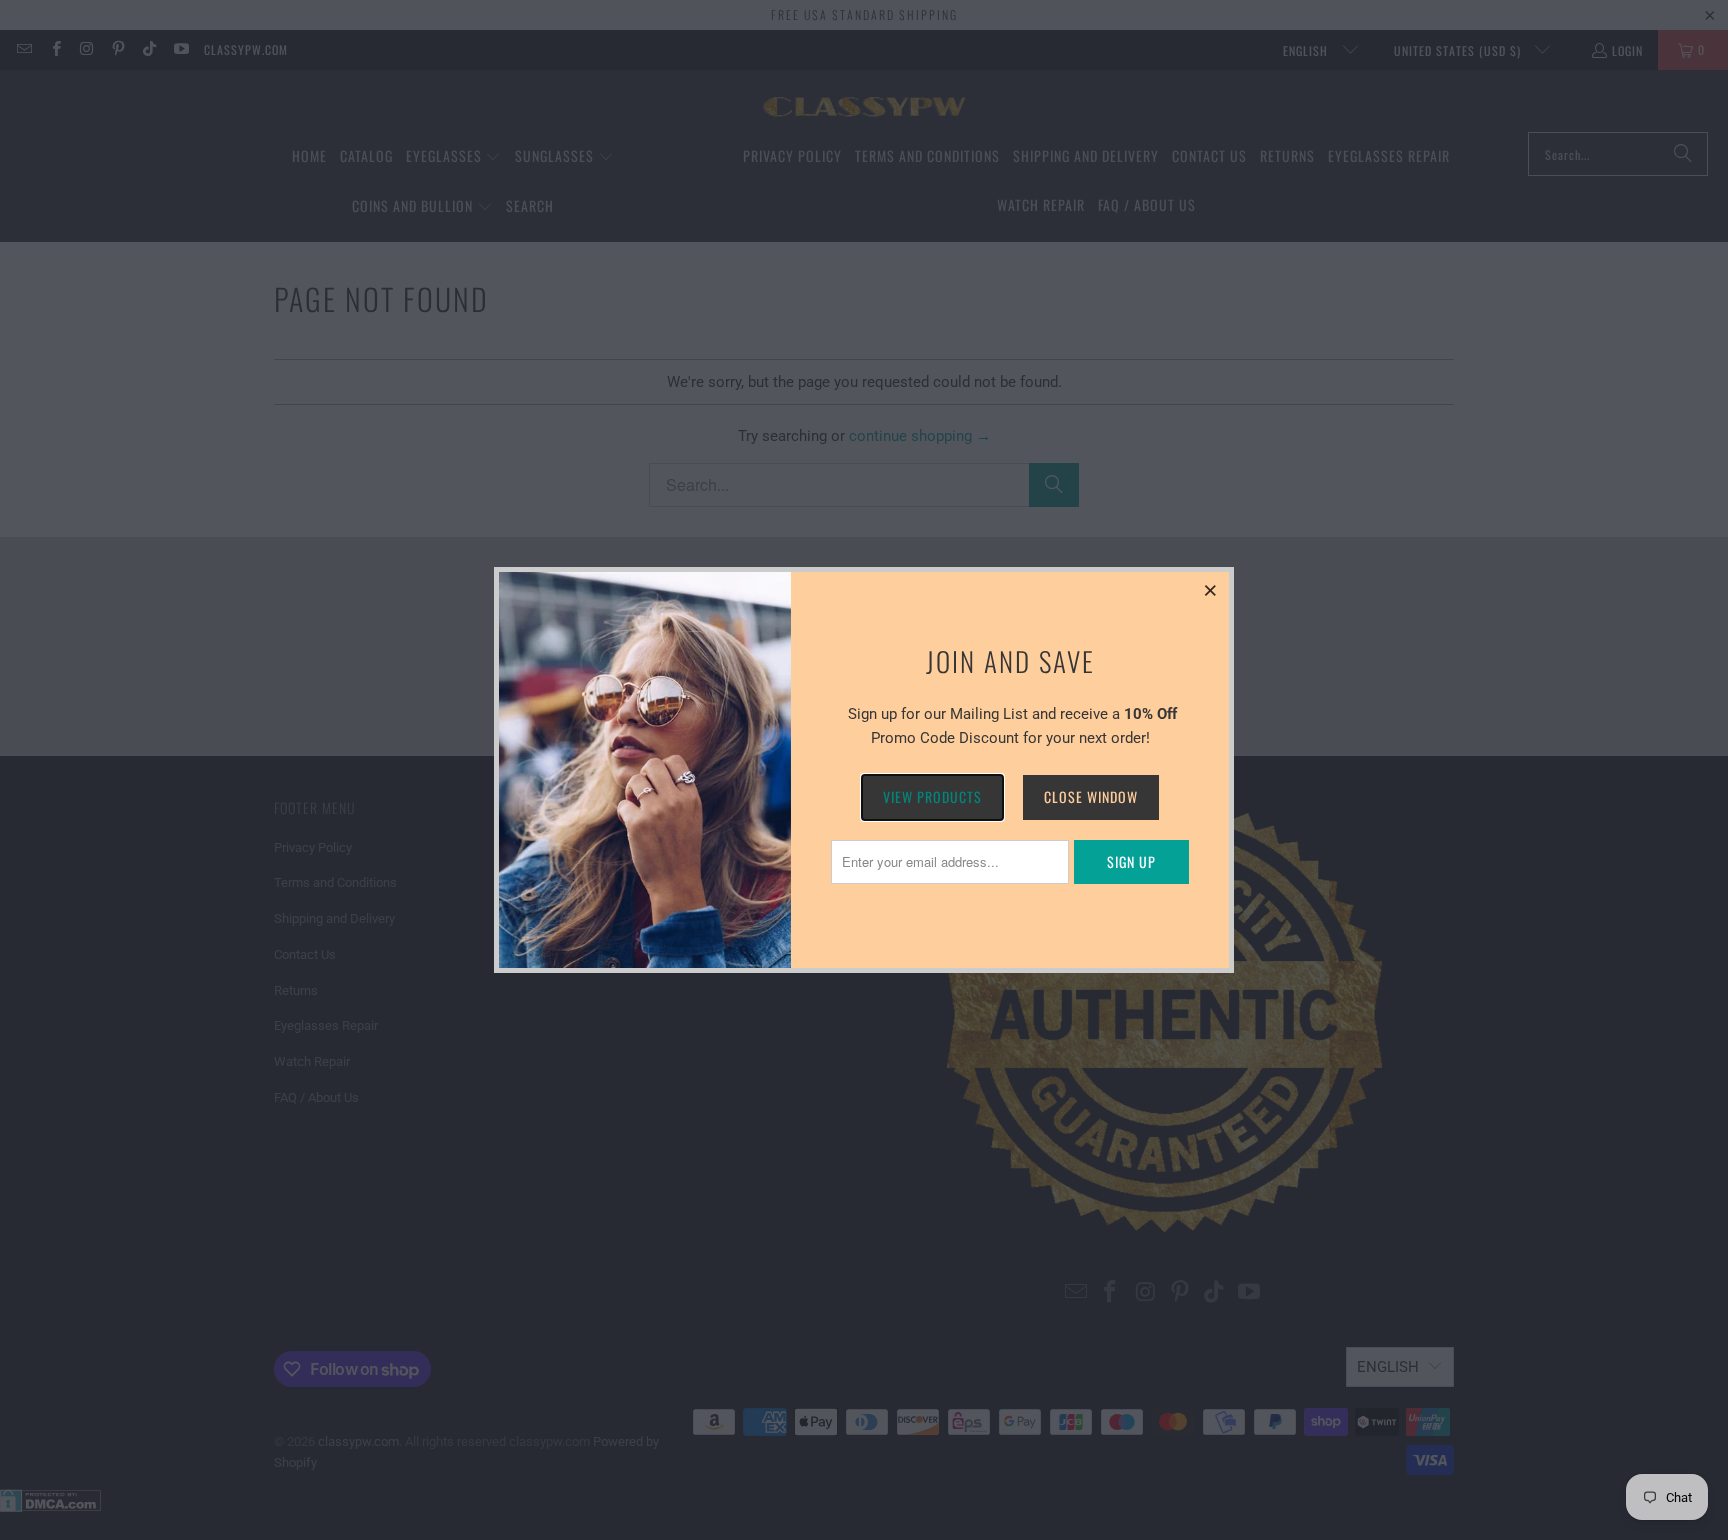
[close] (1211, 590)
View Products (932, 796)
